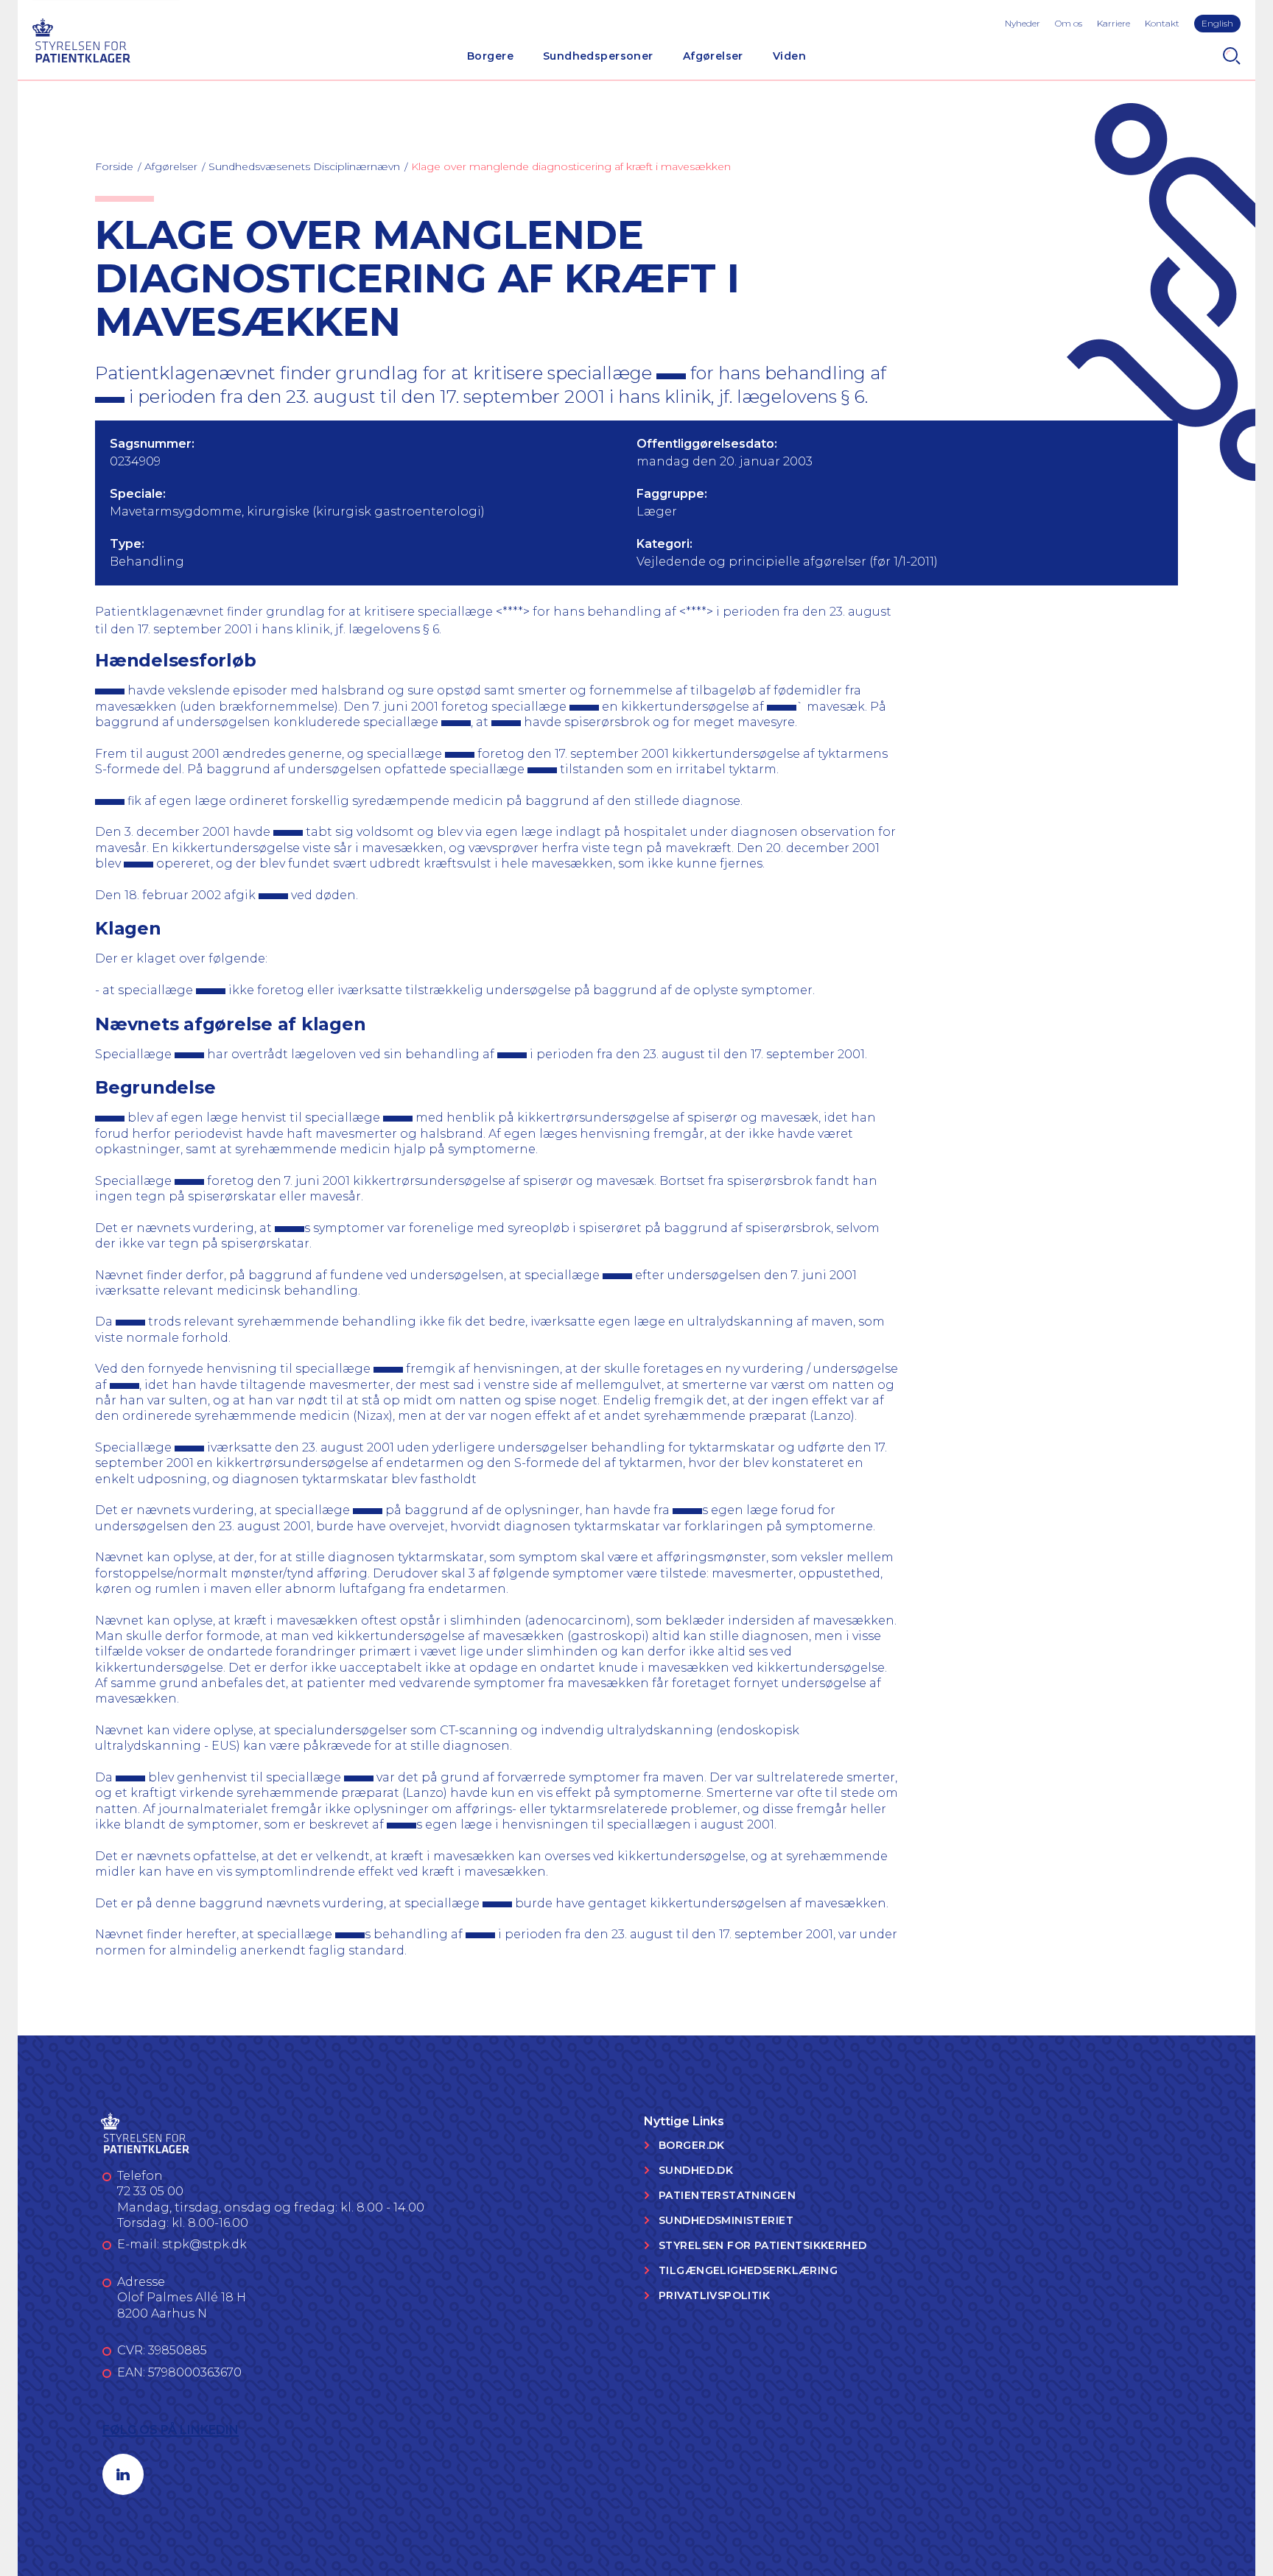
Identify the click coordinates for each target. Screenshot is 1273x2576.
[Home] (81, 39)
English (1217, 23)
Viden (789, 56)
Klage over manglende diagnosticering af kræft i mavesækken (571, 166)
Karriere (1114, 23)
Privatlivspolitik (714, 2295)
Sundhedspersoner (598, 56)
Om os (1069, 23)
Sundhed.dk (696, 2170)
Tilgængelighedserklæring (748, 2270)
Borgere (490, 56)
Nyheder (1023, 23)
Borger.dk (692, 2145)
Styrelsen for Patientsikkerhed (763, 2245)
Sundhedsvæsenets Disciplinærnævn (304, 166)
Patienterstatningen (727, 2195)
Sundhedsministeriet (726, 2220)
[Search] (1232, 56)
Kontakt (1162, 23)
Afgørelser (713, 56)
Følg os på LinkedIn (171, 2430)
